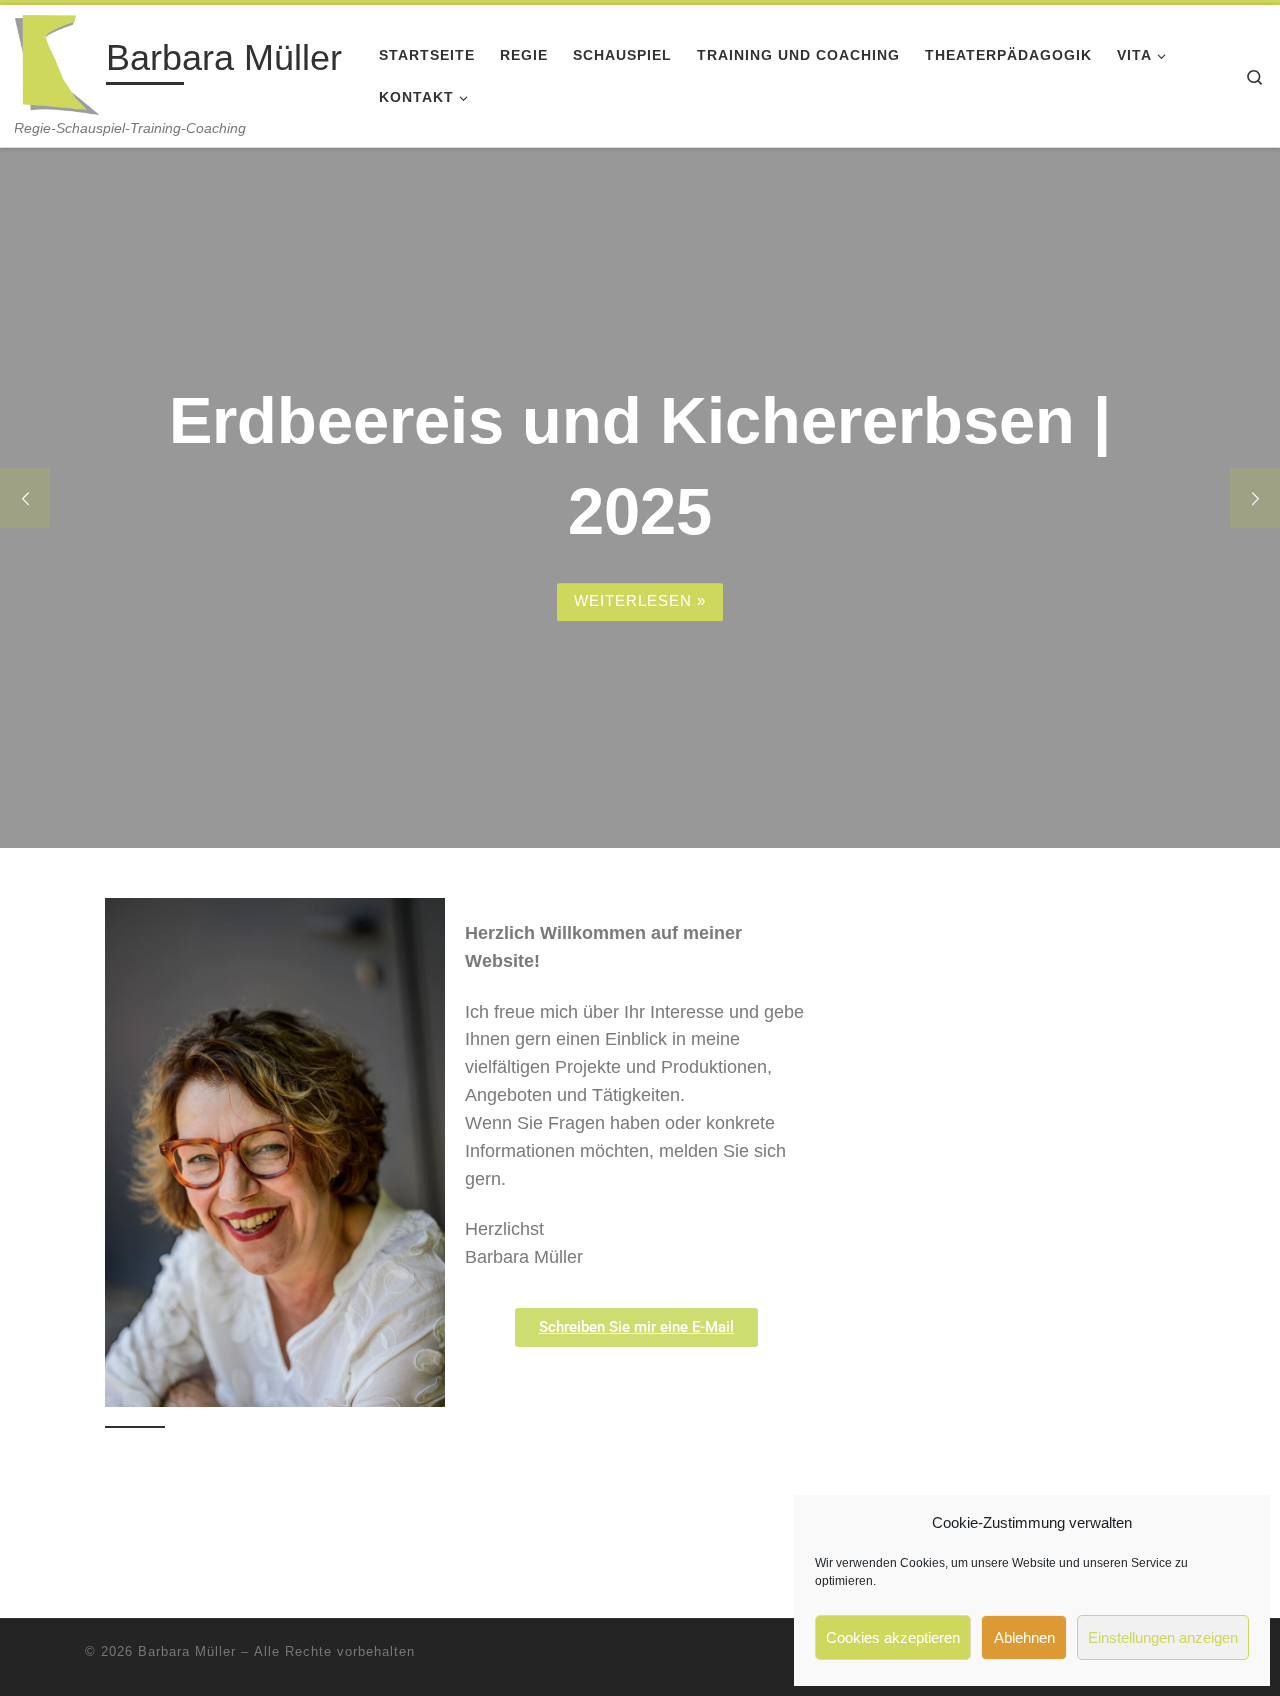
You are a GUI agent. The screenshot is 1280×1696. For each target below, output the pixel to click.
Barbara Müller (187, 1651)
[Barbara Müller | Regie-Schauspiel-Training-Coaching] (57, 62)
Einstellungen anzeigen (1163, 1637)
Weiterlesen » (640, 600)
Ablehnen (1024, 1637)
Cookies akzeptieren (893, 1637)
